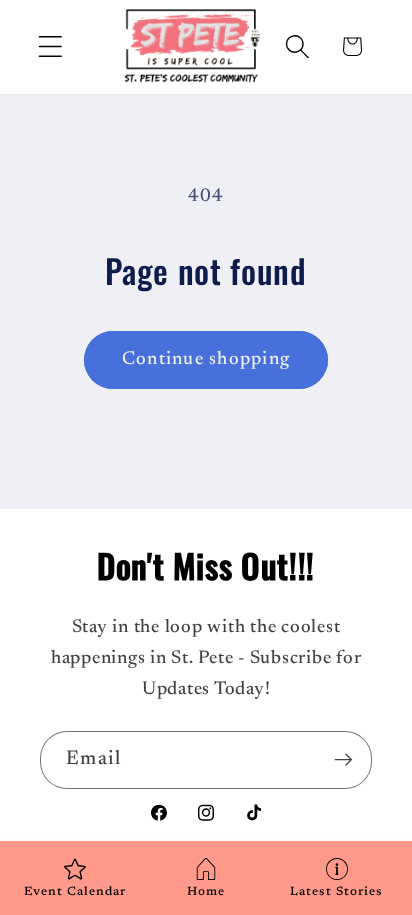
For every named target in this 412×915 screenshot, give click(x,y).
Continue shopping (206, 359)
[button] (50, 46)
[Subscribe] (343, 760)
